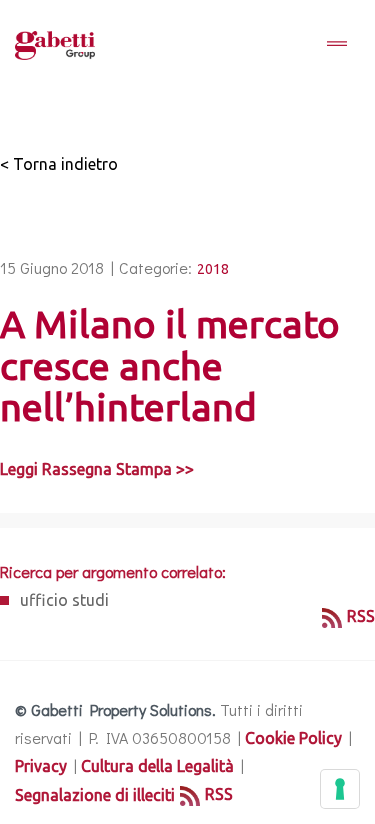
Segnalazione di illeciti (95, 795)
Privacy (41, 766)
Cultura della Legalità (157, 766)
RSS (361, 616)
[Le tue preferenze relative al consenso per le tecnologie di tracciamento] (340, 789)
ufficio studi (64, 600)
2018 (213, 269)
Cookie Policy (293, 738)
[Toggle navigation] (337, 45)
